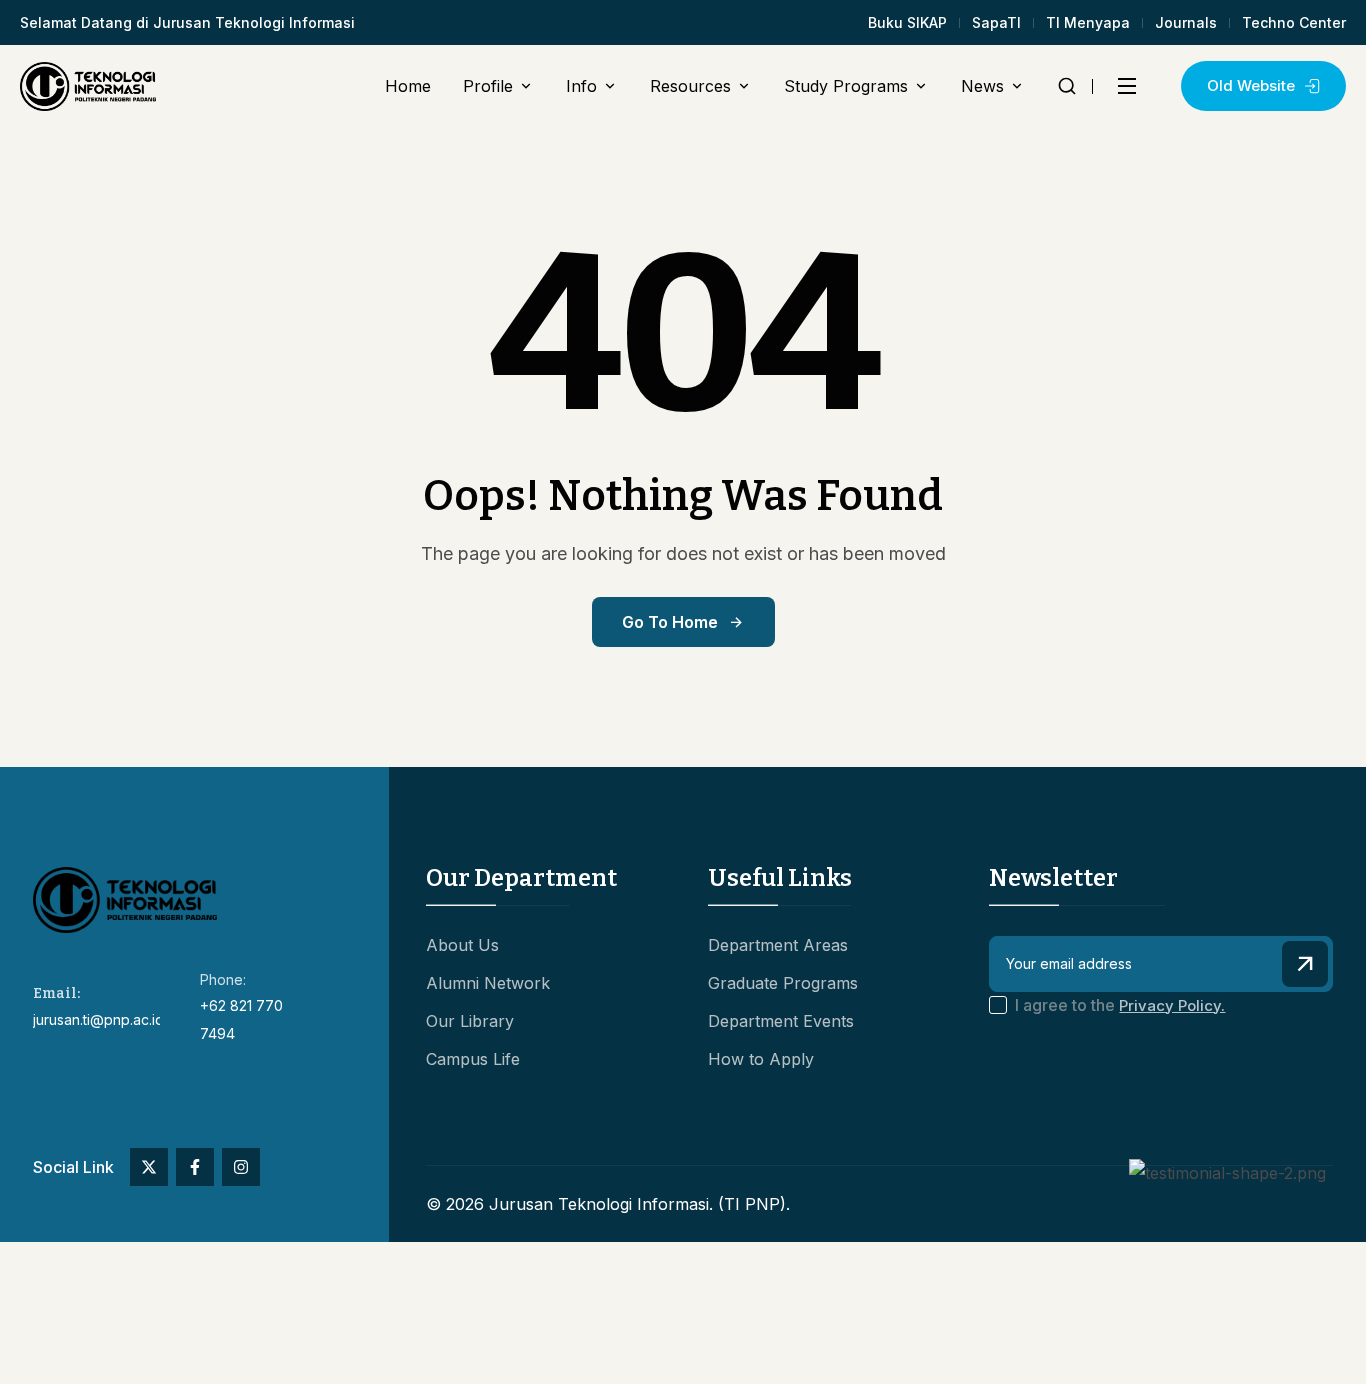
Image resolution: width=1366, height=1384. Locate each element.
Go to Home (670, 622)
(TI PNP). (754, 1204)
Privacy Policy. (1172, 1005)
